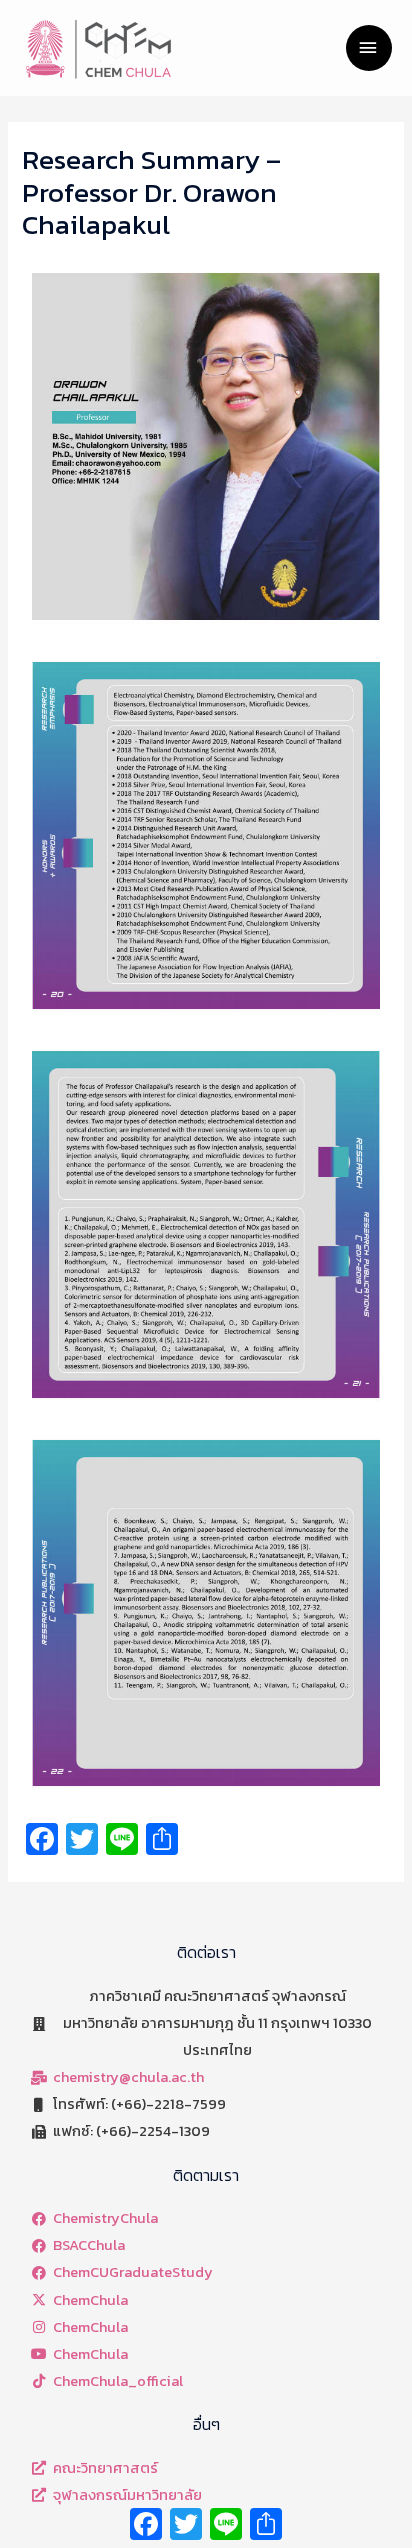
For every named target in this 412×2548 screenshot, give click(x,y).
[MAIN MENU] (369, 48)
